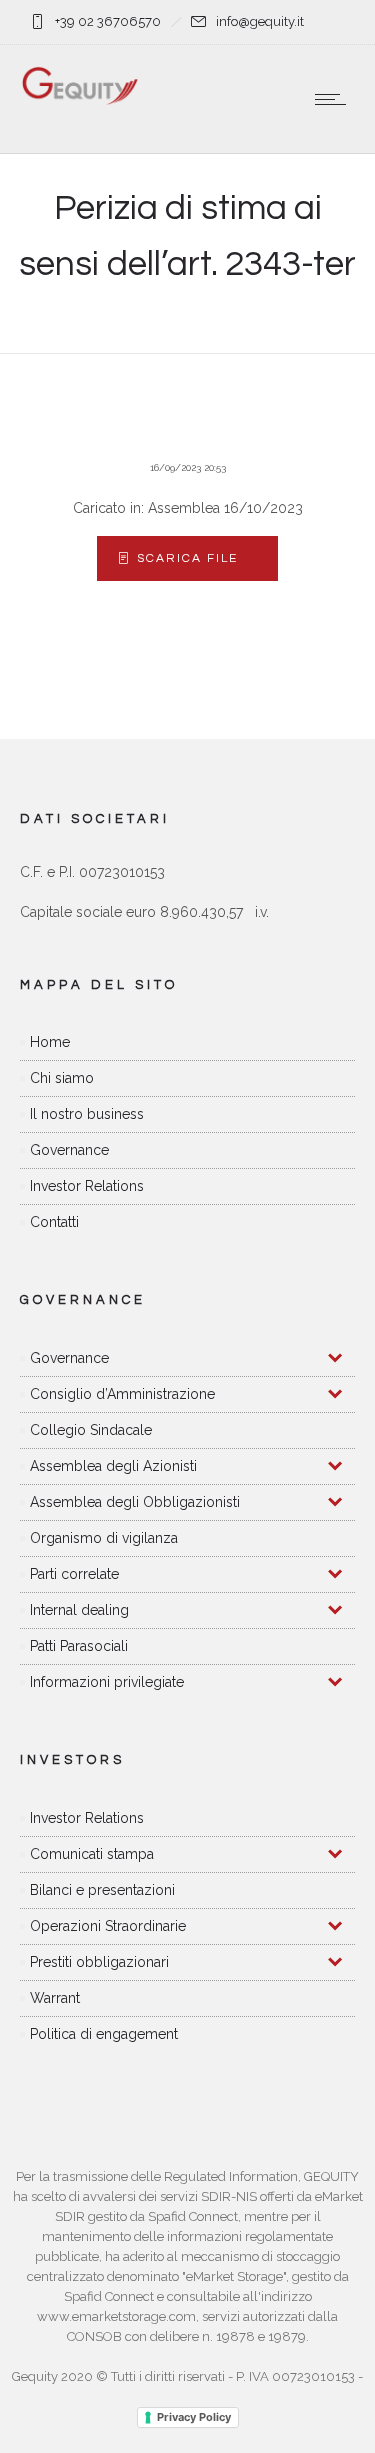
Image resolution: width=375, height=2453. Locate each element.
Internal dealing (79, 1610)
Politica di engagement (104, 2034)
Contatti (54, 1222)
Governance (69, 1150)
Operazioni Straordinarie (108, 1926)
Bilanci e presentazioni (102, 1890)
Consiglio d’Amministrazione (122, 1394)
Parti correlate (74, 1574)
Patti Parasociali (79, 1646)
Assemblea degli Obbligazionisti (135, 1502)
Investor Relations (87, 1186)
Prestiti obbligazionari (99, 1962)
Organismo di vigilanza (104, 1538)
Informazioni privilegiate (107, 1682)
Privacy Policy (194, 2417)
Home (50, 1042)
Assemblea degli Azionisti (113, 1466)
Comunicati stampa (92, 1854)
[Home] (80, 101)
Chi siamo (62, 1078)
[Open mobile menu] (335, 99)
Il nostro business (87, 1114)
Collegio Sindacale (91, 1430)
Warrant (55, 1998)
